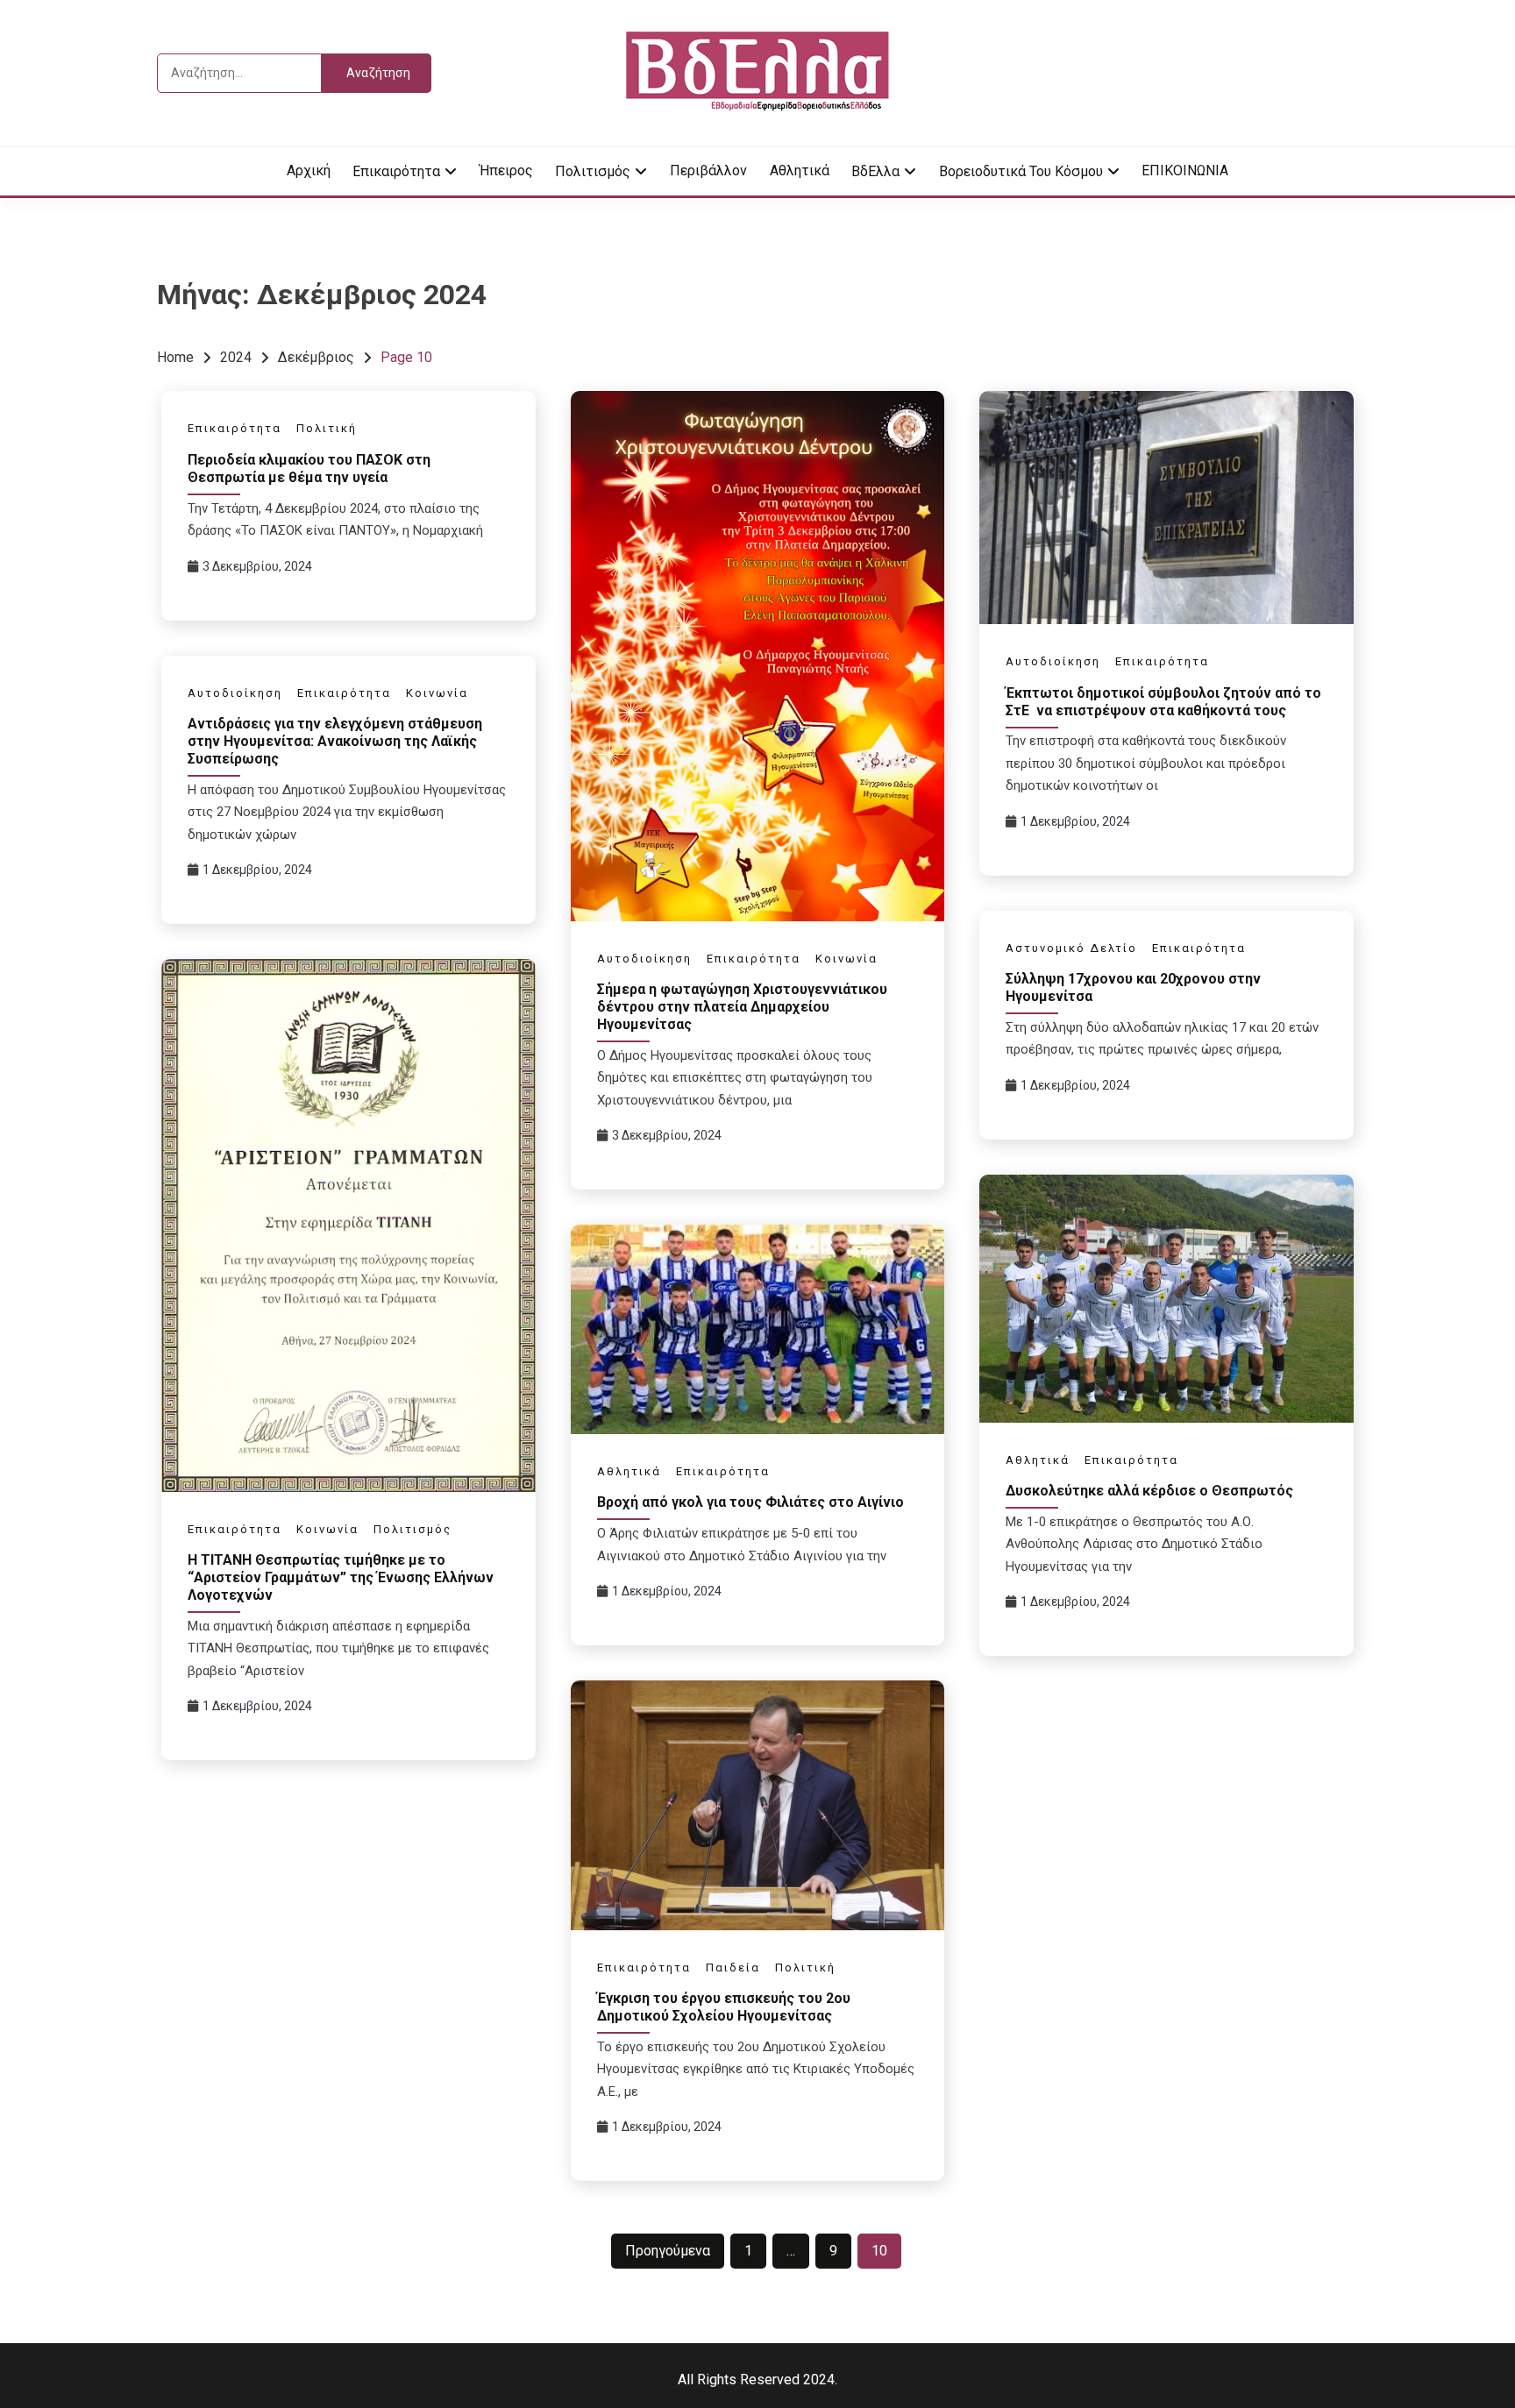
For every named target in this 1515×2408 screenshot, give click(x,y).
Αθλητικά (800, 170)
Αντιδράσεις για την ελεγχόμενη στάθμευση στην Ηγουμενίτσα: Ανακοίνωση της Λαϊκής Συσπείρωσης (335, 741)
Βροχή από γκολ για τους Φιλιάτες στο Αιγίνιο (750, 1502)
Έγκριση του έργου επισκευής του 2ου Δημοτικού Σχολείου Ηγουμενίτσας (724, 2007)
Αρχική (309, 170)
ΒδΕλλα (875, 171)
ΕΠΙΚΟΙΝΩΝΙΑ (1185, 170)
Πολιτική (327, 428)
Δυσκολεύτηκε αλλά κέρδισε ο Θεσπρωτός (1149, 1491)
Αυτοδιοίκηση (644, 959)
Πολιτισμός (593, 171)
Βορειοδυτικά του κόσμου (1021, 171)
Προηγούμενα (668, 2251)
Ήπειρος (506, 170)
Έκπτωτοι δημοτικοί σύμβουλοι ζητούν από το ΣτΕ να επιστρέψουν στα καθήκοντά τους (1163, 702)
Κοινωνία (846, 959)
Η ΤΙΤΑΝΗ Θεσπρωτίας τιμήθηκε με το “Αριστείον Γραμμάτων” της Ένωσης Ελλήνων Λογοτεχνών (341, 1577)
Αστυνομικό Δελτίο (1071, 948)
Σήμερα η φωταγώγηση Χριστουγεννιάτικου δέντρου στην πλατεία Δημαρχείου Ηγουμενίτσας (742, 1007)
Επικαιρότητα (396, 171)
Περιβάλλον (708, 170)
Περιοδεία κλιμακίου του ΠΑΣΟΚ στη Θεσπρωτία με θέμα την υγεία (309, 469)
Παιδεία (733, 1968)
